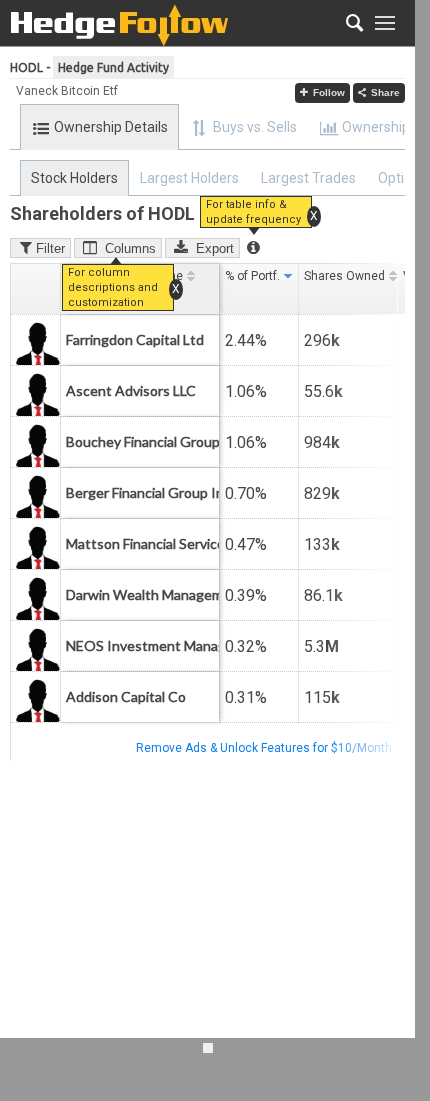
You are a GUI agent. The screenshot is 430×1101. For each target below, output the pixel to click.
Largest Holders (189, 178)
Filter (50, 248)
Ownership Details (111, 127)
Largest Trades (308, 178)
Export (215, 248)
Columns (130, 248)
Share (385, 92)
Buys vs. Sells (255, 127)
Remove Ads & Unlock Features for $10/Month (264, 748)
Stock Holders (74, 178)
